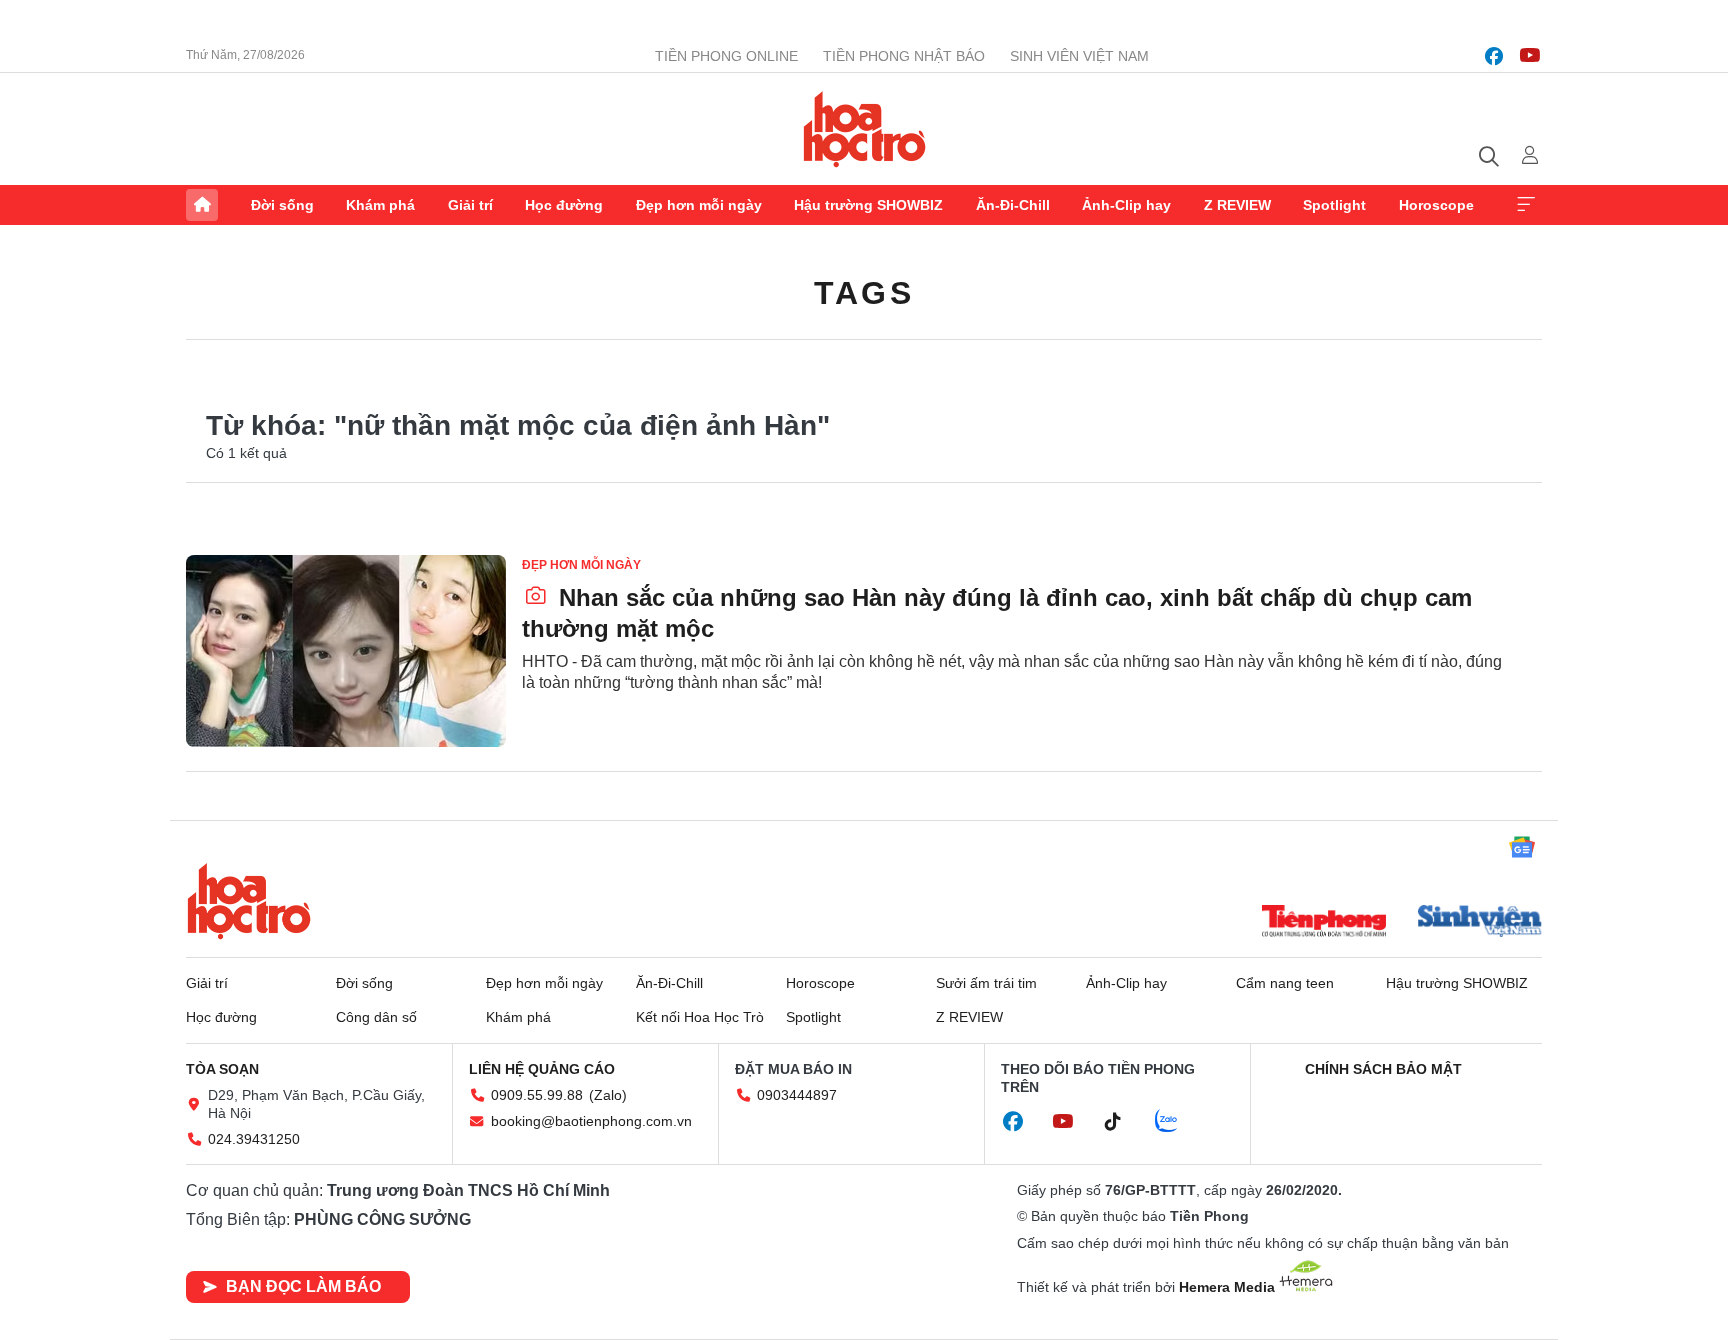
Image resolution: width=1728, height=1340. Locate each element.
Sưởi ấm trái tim (986, 983)
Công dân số (376, 1017)
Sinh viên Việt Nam (1079, 56)
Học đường (564, 205)
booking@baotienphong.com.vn (591, 1121)
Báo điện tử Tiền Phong (864, 129)
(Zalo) (608, 1095)
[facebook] (1494, 56)
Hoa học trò (249, 901)
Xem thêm (1526, 205)
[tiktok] (1123, 1122)
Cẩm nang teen (1285, 983)
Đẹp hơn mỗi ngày (699, 205)
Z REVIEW (1237, 205)
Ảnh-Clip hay (1126, 205)
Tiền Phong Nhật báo (904, 56)
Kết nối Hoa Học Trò (700, 1017)
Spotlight (1334, 205)
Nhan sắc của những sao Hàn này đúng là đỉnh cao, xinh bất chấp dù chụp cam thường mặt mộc (997, 613)
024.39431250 (254, 1139)
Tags (864, 293)
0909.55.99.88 (537, 1095)
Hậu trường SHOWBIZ (868, 205)
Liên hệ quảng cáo (542, 1069)
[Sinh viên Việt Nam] (1480, 923)
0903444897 (797, 1095)
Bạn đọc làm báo (303, 1286)
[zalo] (1177, 1122)
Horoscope (1436, 205)
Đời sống (282, 205)
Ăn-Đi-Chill (1013, 205)
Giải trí (470, 205)
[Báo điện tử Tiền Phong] (1324, 923)
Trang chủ (202, 205)
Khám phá (380, 205)
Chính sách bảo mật (1383, 1069)
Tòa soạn (222, 1069)
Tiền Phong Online (726, 56)
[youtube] (1530, 56)
